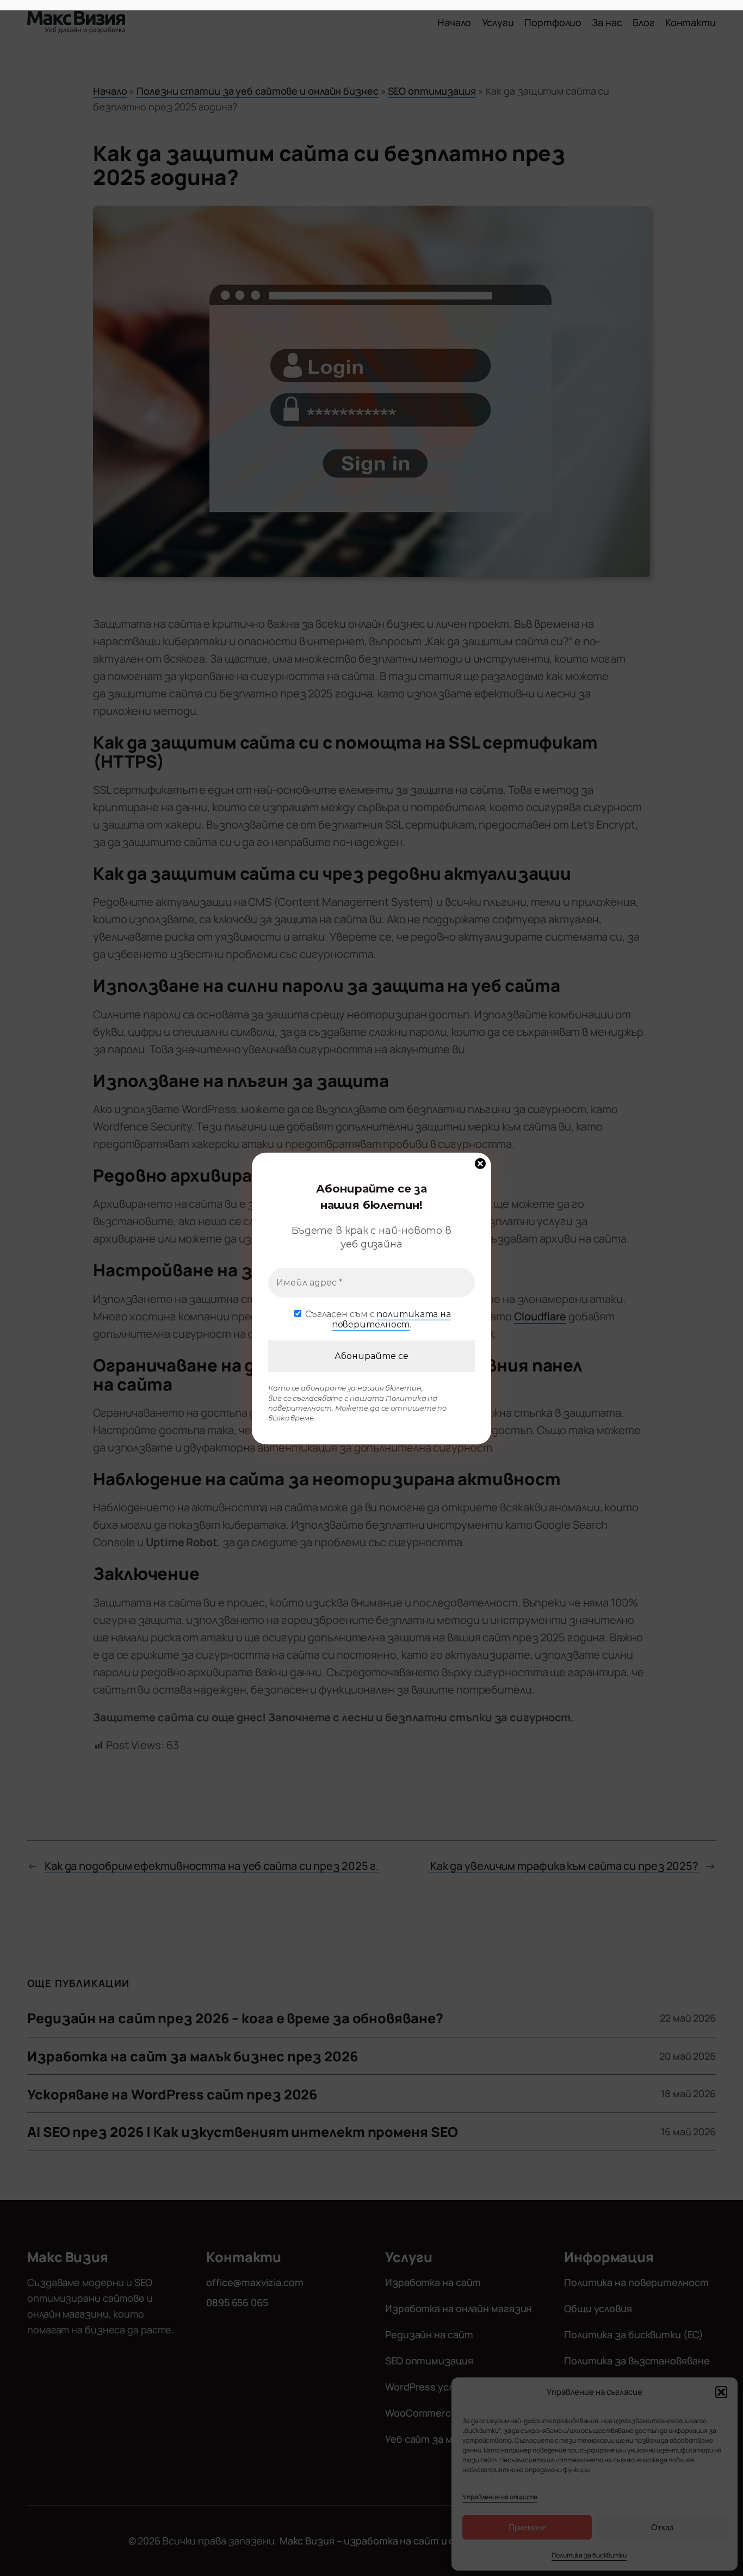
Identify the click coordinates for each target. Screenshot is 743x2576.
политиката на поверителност (391, 1319)
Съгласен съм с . (377, 1319)
